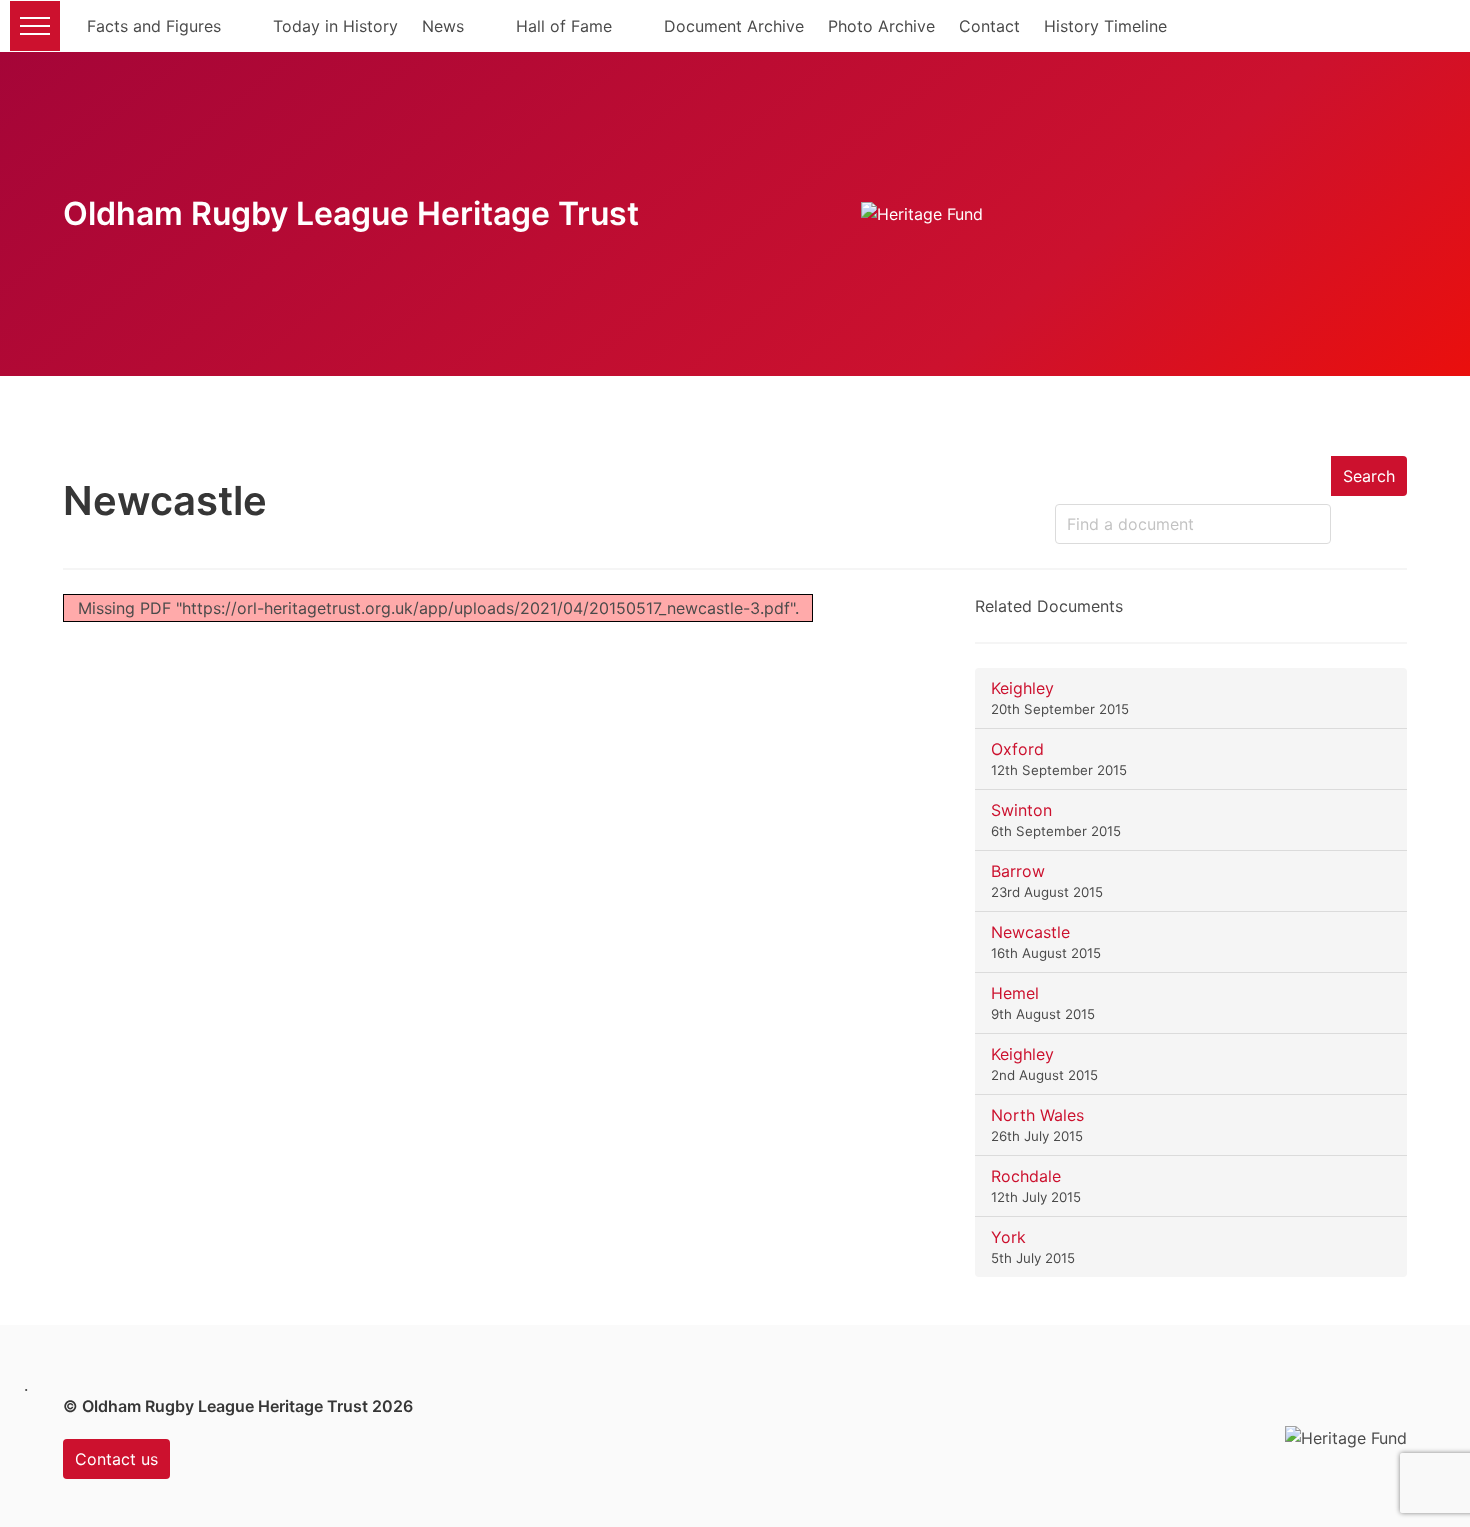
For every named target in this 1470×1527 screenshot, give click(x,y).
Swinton (1021, 810)
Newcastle (1030, 932)
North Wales (1037, 1115)
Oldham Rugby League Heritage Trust (351, 213)
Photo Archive (881, 26)
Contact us (116, 1459)
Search (1369, 476)
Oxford (1017, 749)
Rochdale (1026, 1176)
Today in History (335, 26)
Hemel (1015, 993)
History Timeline (1105, 26)
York (1008, 1237)
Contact (989, 26)
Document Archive (734, 26)
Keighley (1022, 688)
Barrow (1018, 871)
